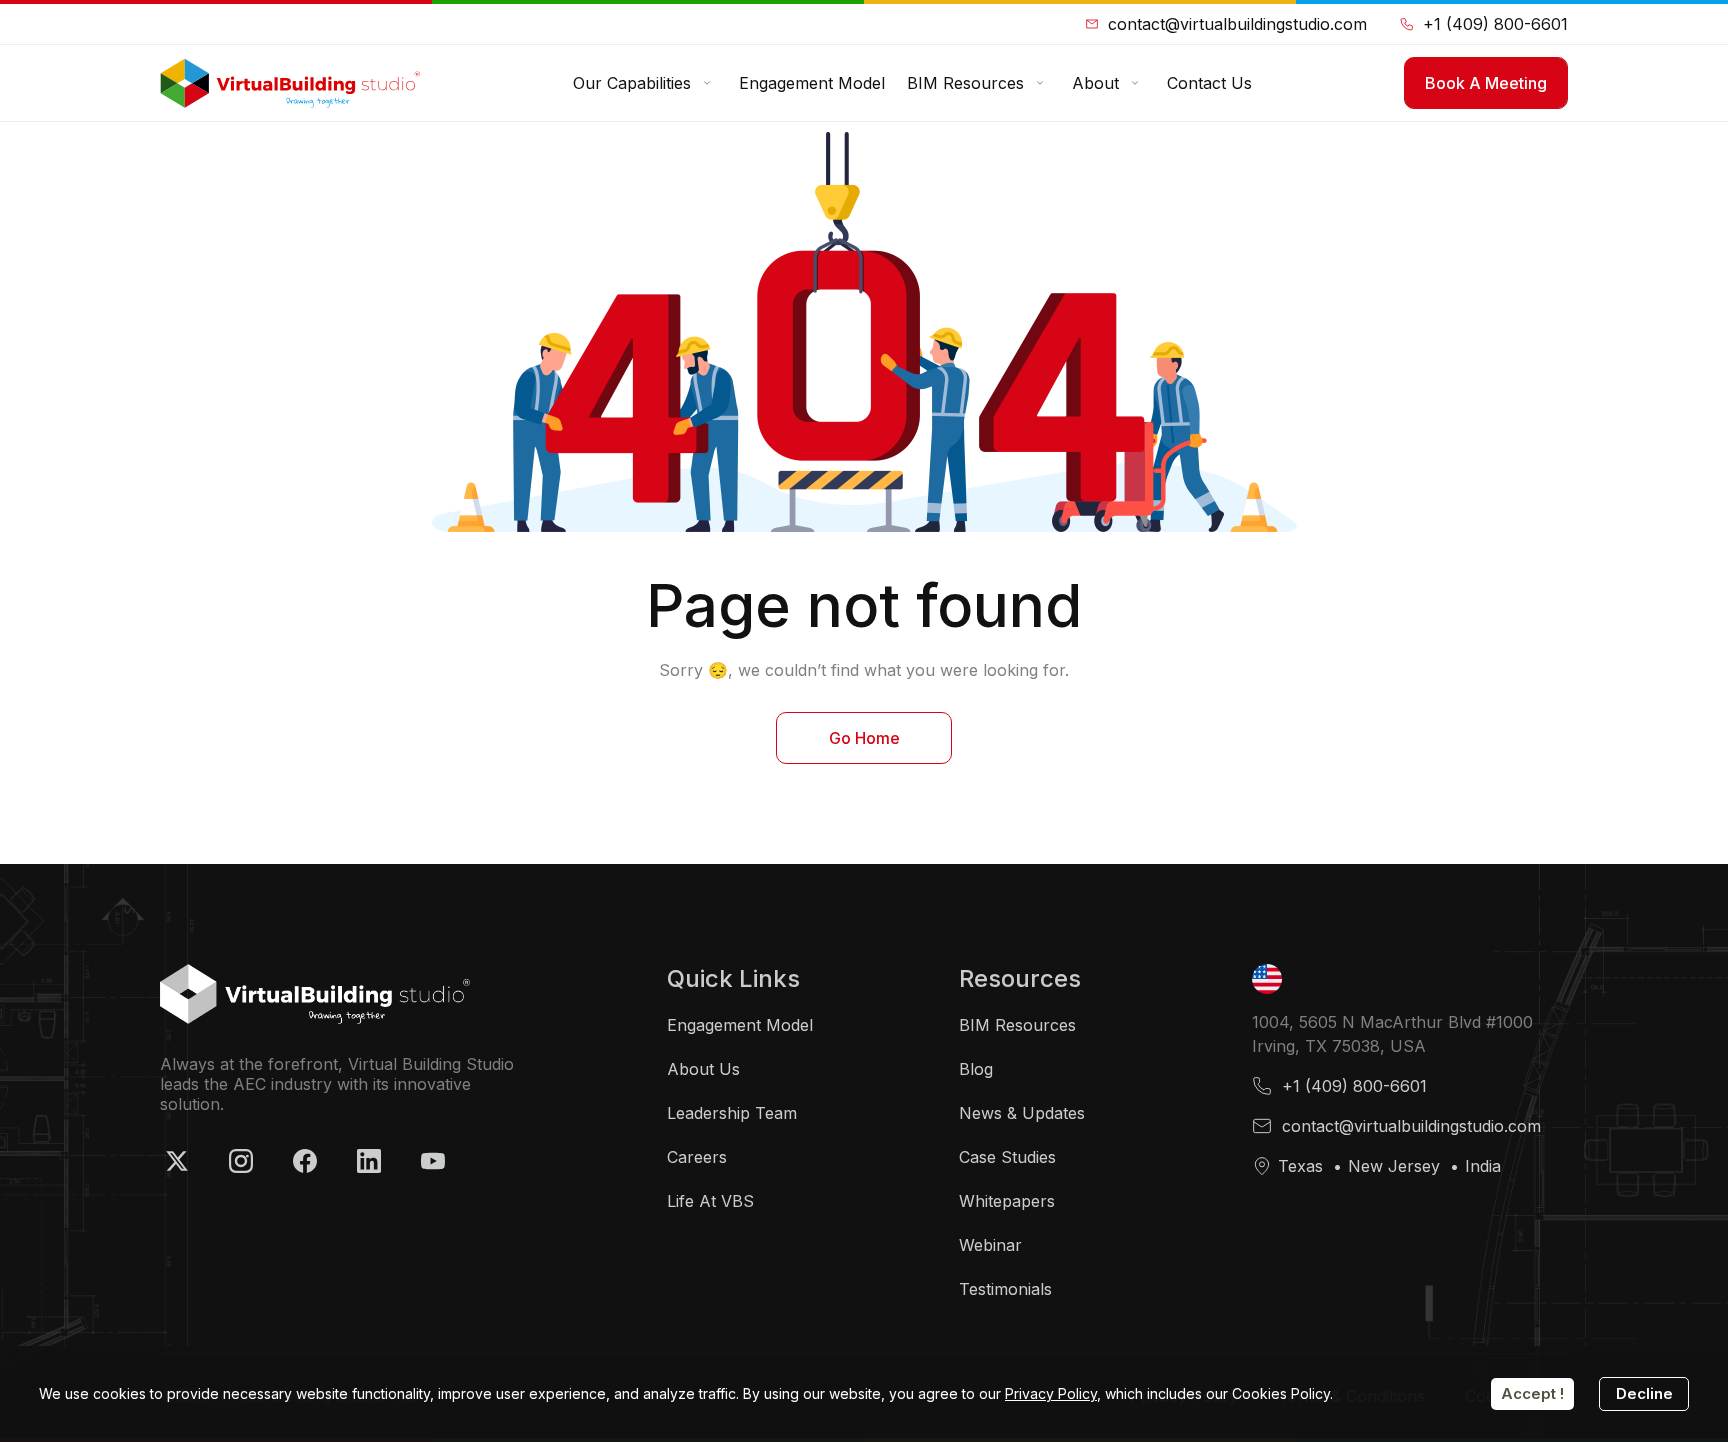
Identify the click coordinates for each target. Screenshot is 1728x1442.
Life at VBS (710, 1201)
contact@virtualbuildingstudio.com (1237, 24)
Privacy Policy (1051, 1393)
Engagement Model (740, 1025)
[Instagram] (241, 1161)
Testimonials (1005, 1289)
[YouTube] (433, 1161)
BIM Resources (1017, 1025)
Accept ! (1532, 1393)
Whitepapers (1007, 1201)
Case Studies (1007, 1157)
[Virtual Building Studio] (290, 83)
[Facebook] (305, 1161)
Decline (1644, 1393)
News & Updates (1022, 1113)
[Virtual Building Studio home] (315, 994)
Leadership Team (732, 1113)
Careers (697, 1157)
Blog (976, 1069)
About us (703, 1069)
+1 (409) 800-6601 (1495, 24)
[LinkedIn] (369, 1161)
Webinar (990, 1245)
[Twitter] (177, 1161)
